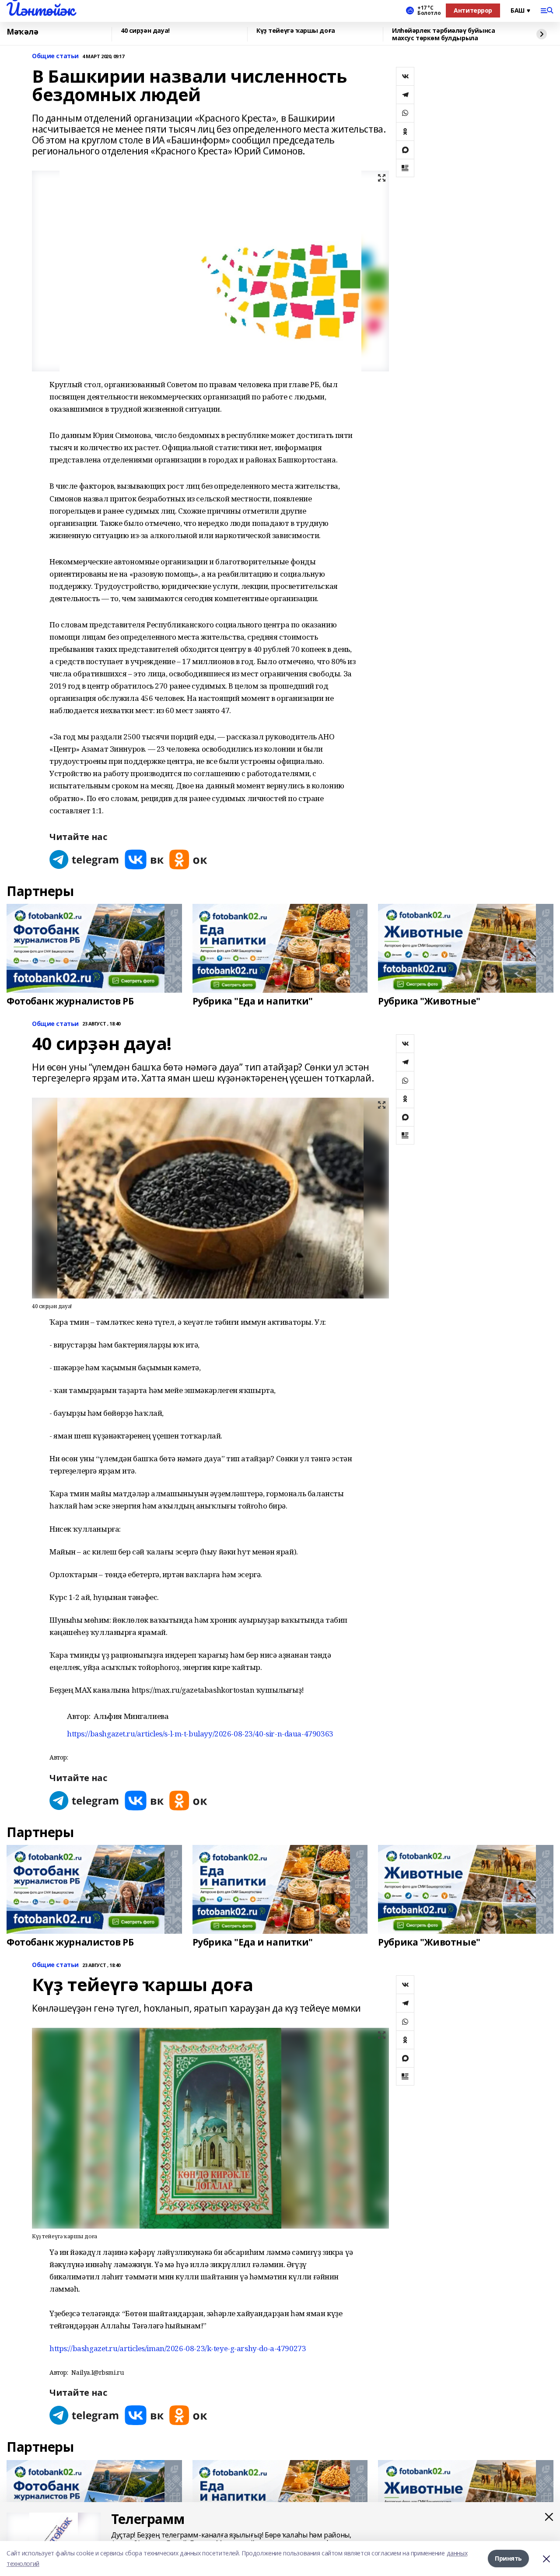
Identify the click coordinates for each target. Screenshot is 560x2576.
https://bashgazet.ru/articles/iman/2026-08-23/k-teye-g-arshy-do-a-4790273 (178, 2348)
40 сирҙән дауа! (145, 31)
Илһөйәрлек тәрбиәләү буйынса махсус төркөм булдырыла (443, 34)
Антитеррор (473, 10)
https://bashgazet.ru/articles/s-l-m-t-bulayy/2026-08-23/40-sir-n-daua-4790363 (200, 1734)
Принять (508, 2558)
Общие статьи (55, 56)
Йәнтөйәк (40, 9)
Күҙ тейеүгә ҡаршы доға (296, 31)
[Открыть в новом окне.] (84, 859)
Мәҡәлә (22, 32)
